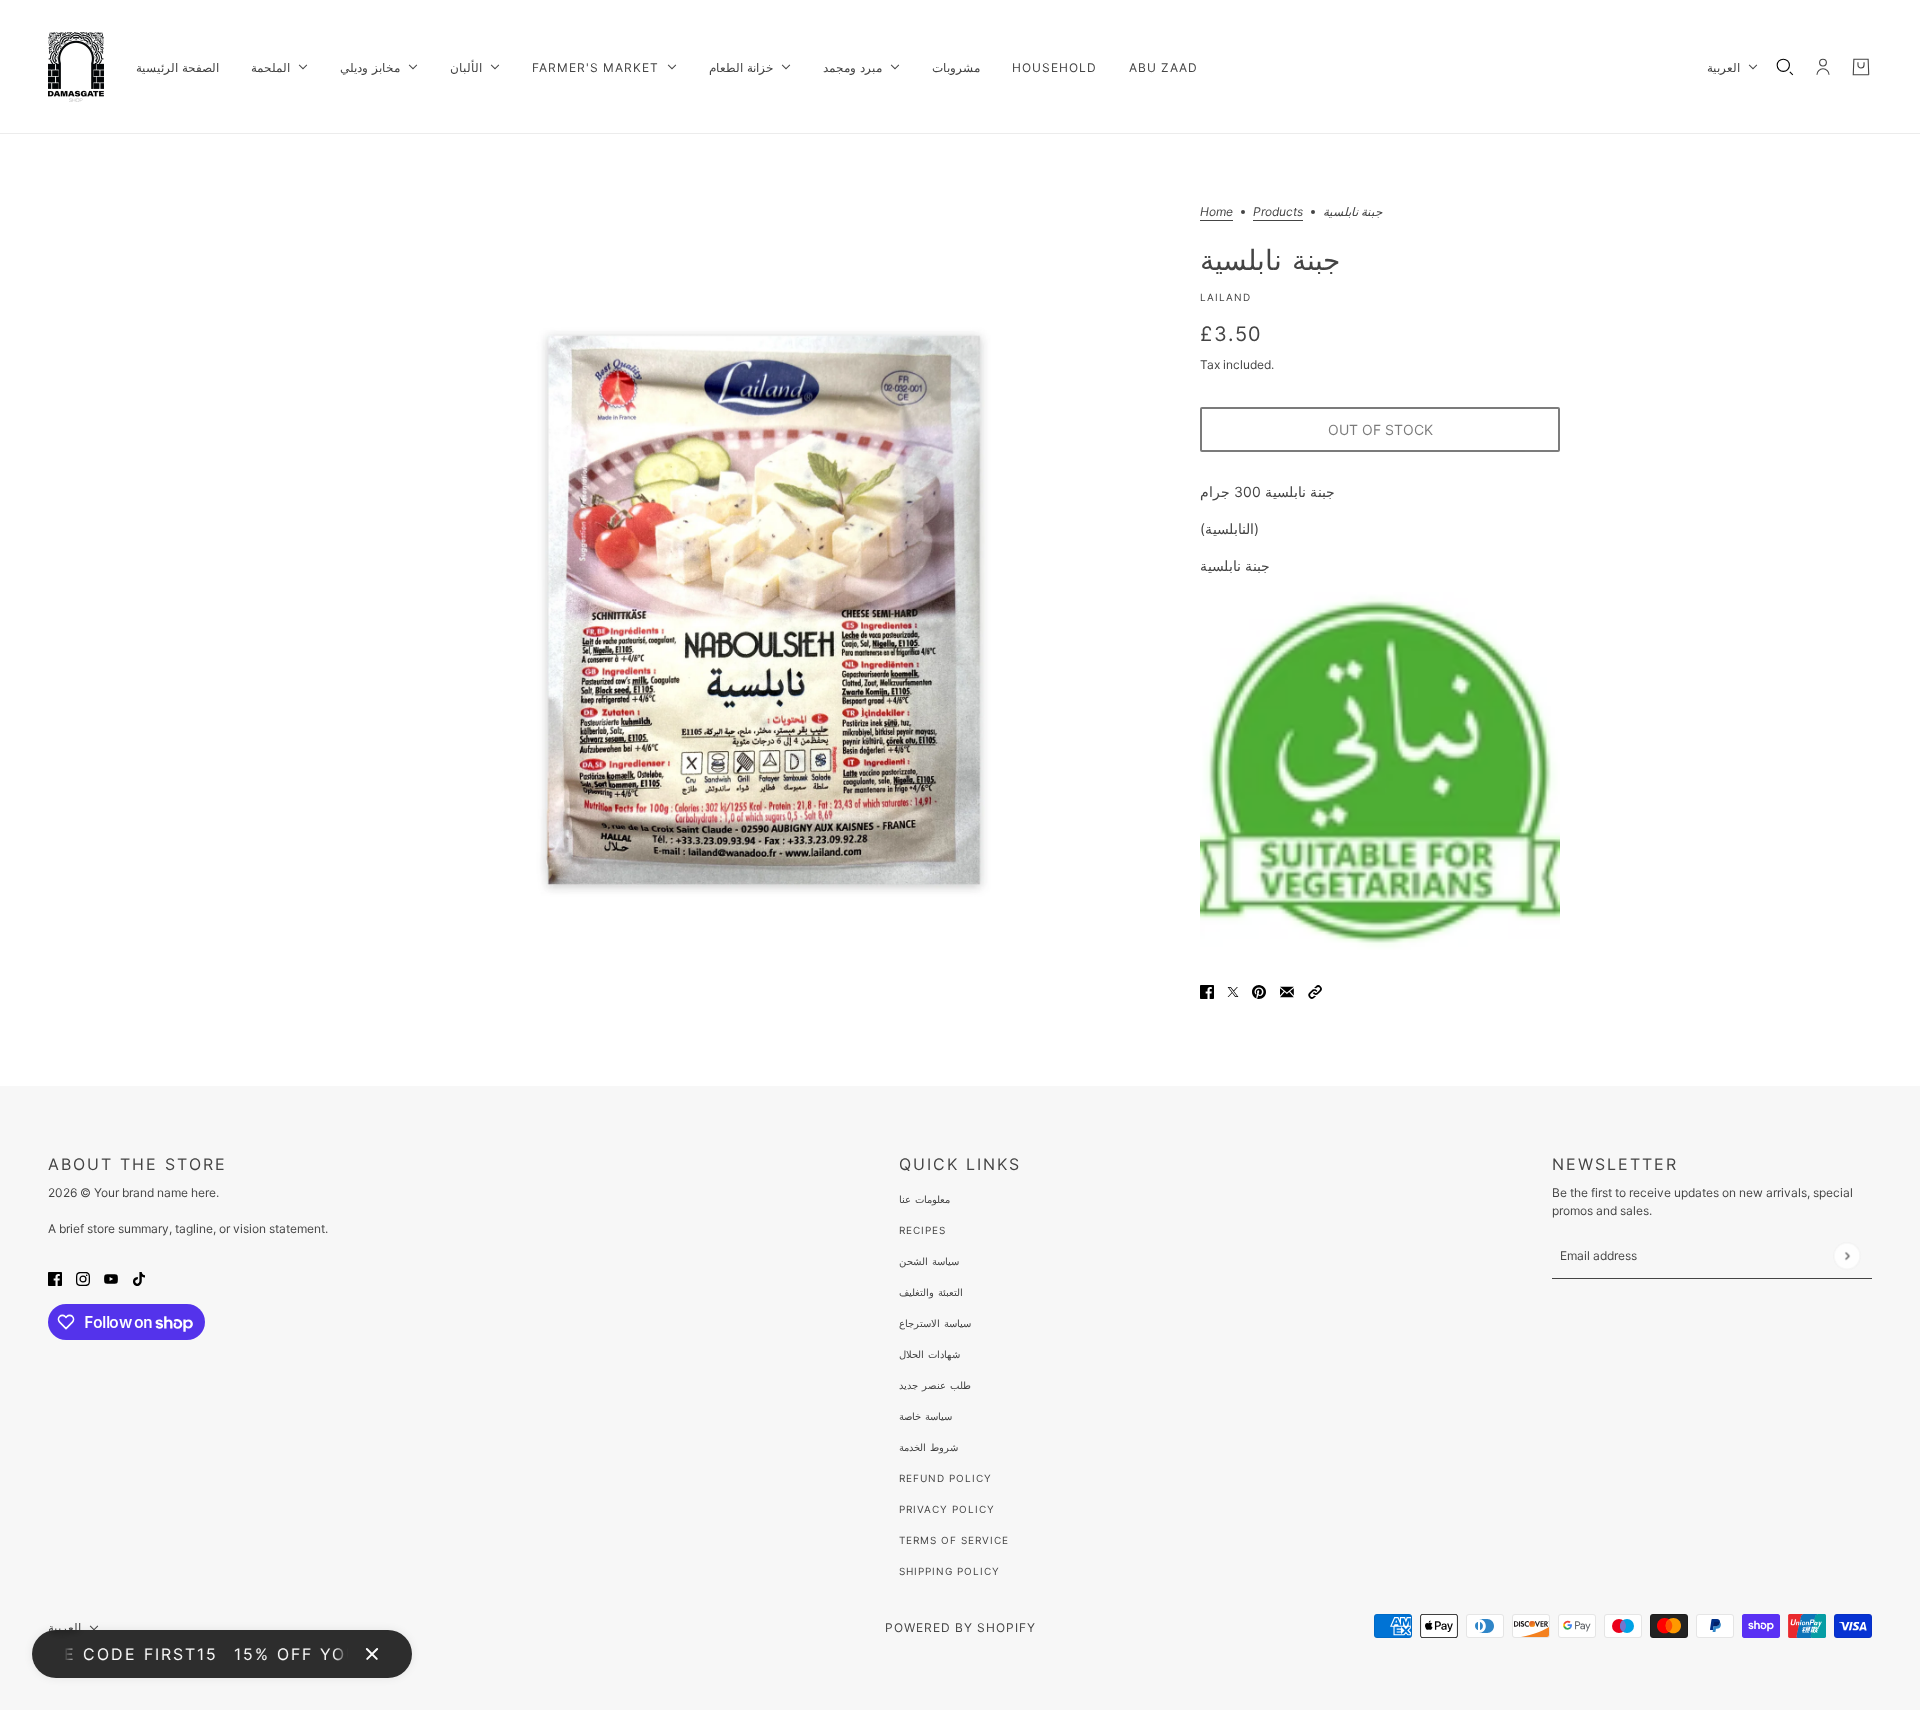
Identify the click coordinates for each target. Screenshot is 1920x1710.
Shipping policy (949, 1571)
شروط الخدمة (928, 1447)
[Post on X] (1233, 990)
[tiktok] (139, 1277)
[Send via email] (1287, 990)
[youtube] (111, 1277)
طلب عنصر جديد (935, 1385)
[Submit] (1846, 1255)
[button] (1315, 990)
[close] (372, 1654)
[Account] (1823, 67)
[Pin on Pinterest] (1259, 990)
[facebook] (55, 1277)
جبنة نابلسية (1270, 259)
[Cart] (1861, 67)
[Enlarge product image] (764, 610)
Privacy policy (947, 1509)
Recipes (922, 1230)
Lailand (1225, 297)
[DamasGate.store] (76, 67)
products (1278, 212)
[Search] (1785, 67)
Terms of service (954, 1540)
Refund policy (945, 1478)
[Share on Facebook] (1207, 990)
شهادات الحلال (929, 1354)
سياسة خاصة (925, 1416)
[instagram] (83, 1277)
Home (1216, 212)
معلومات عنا (924, 1199)
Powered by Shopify (960, 1627)
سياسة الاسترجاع (935, 1323)
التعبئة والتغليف (931, 1292)
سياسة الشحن (929, 1261)
